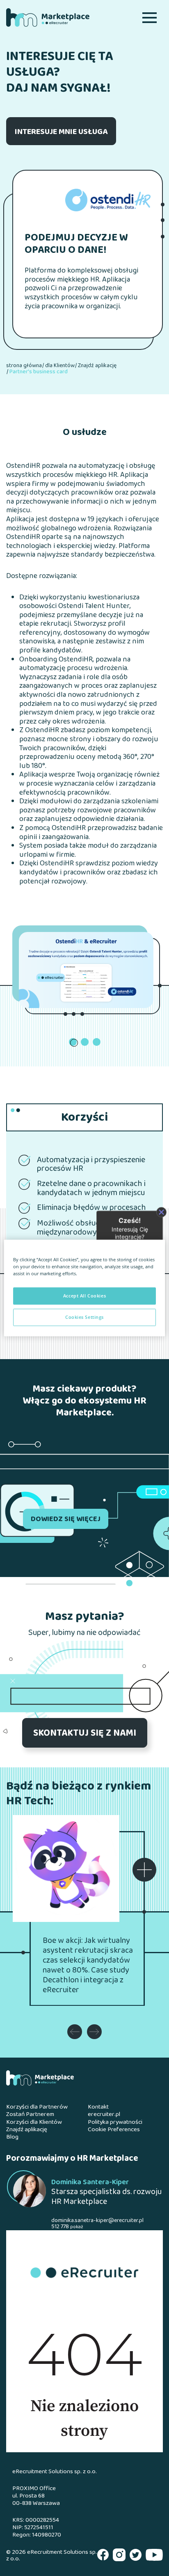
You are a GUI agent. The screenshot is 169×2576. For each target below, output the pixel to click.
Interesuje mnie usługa (61, 132)
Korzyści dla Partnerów (37, 2107)
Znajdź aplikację (97, 366)
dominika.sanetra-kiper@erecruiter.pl (97, 2221)
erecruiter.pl (104, 2115)
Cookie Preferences (114, 2130)
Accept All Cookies (84, 1296)
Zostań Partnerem (30, 2115)
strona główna (24, 366)
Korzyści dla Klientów (34, 2123)
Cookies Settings (84, 1317)
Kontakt (98, 2107)
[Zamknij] (161, 1212)
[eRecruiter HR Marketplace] (61, 17)
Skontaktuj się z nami (85, 1734)
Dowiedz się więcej (66, 1519)
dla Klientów (60, 366)
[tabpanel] (86, 970)
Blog (12, 2137)
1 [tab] (74, 1043)
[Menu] (150, 17)
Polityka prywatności (115, 2123)
